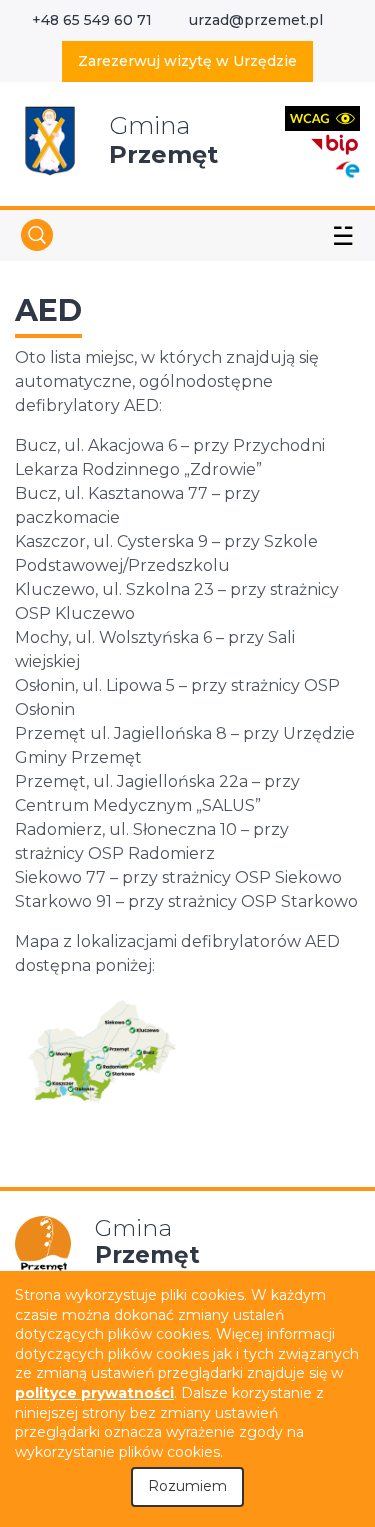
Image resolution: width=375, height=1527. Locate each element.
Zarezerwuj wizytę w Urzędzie (187, 61)
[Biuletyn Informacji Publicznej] (335, 142)
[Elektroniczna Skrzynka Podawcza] (347, 168)
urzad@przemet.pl (256, 20)
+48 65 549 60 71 (92, 20)
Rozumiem (187, 1486)
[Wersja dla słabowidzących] (322, 117)
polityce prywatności (94, 1393)
